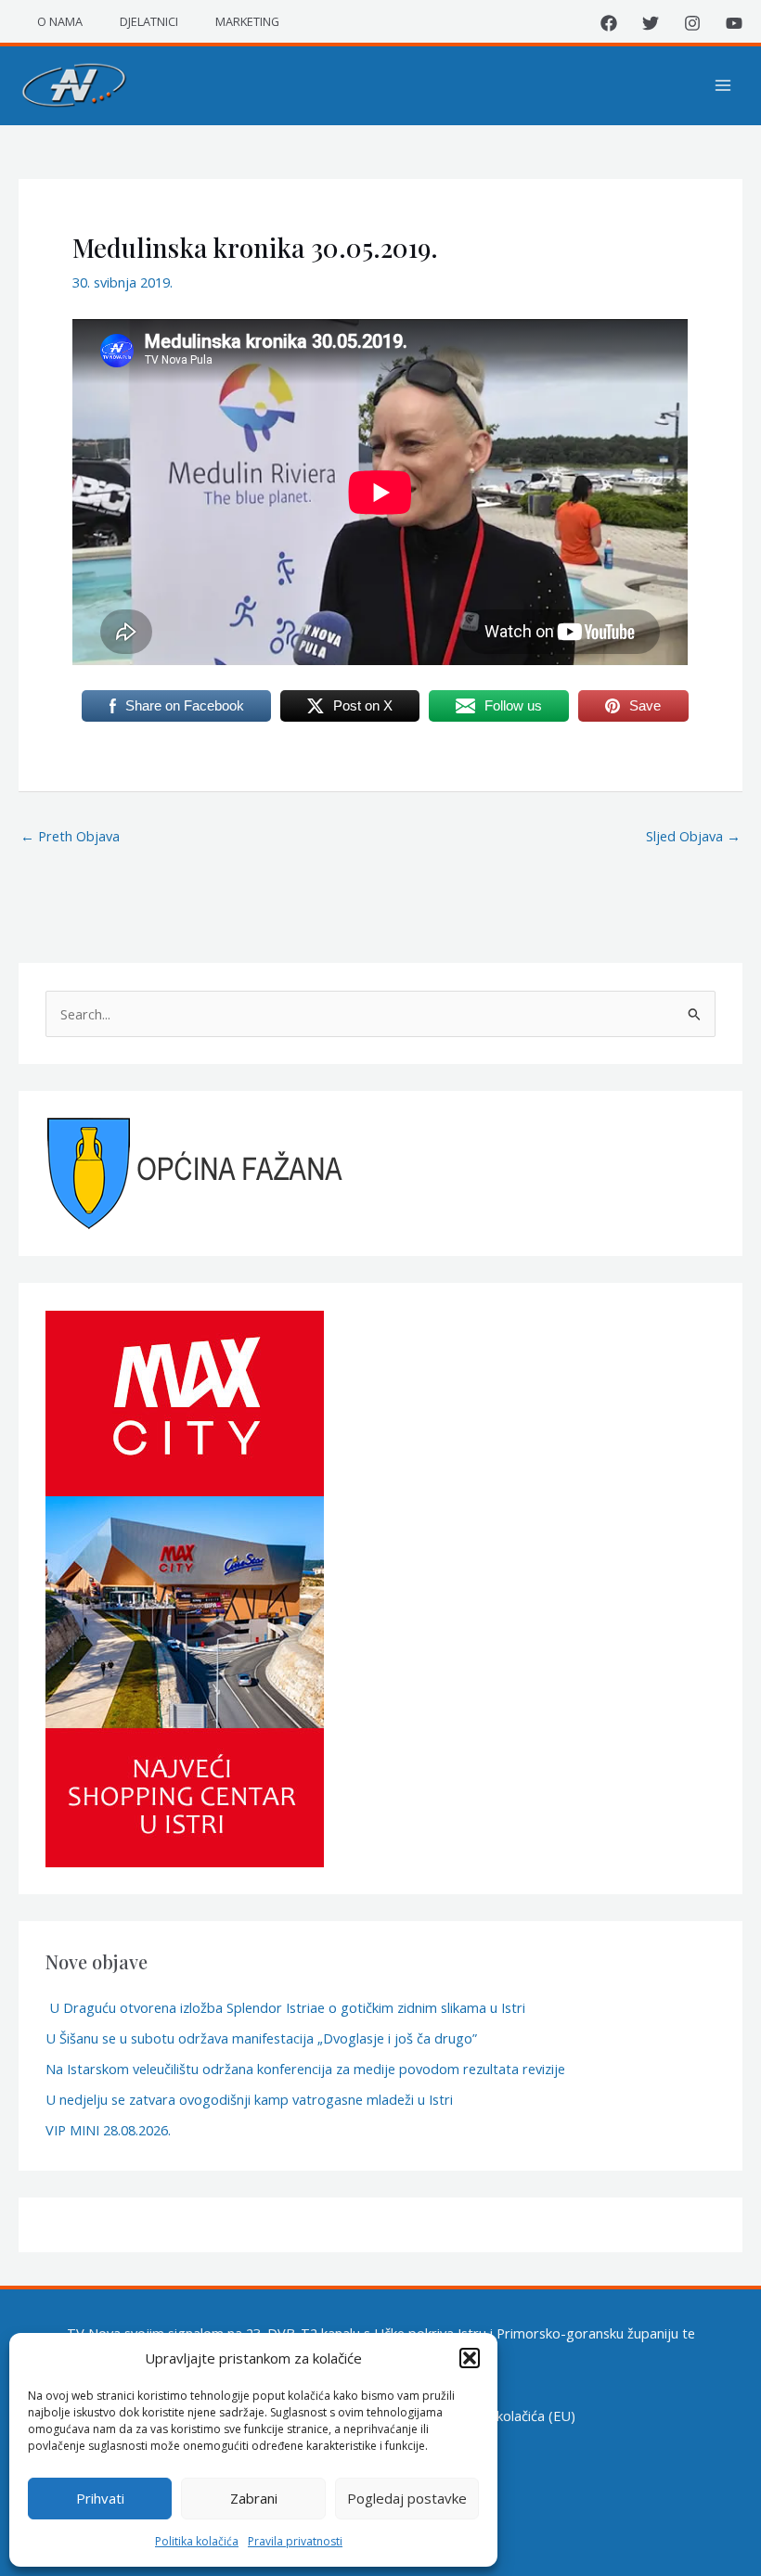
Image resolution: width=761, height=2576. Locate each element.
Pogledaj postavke (407, 2498)
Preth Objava (70, 836)
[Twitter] (651, 23)
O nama (60, 21)
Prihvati (100, 2498)
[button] (470, 2358)
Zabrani (254, 2498)
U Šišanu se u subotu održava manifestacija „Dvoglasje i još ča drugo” (261, 2038)
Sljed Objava (693, 836)
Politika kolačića (197, 2541)
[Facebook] (609, 23)
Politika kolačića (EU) (512, 2416)
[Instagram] (692, 23)
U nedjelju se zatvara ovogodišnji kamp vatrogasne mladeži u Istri (249, 2099)
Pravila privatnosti (295, 2541)
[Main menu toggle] (723, 85)
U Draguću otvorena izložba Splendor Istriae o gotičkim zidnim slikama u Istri (285, 2007)
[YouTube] (734, 23)
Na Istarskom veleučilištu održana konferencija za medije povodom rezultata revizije (305, 2069)
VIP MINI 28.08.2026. (108, 2130)
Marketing (247, 21)
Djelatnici (149, 21)
